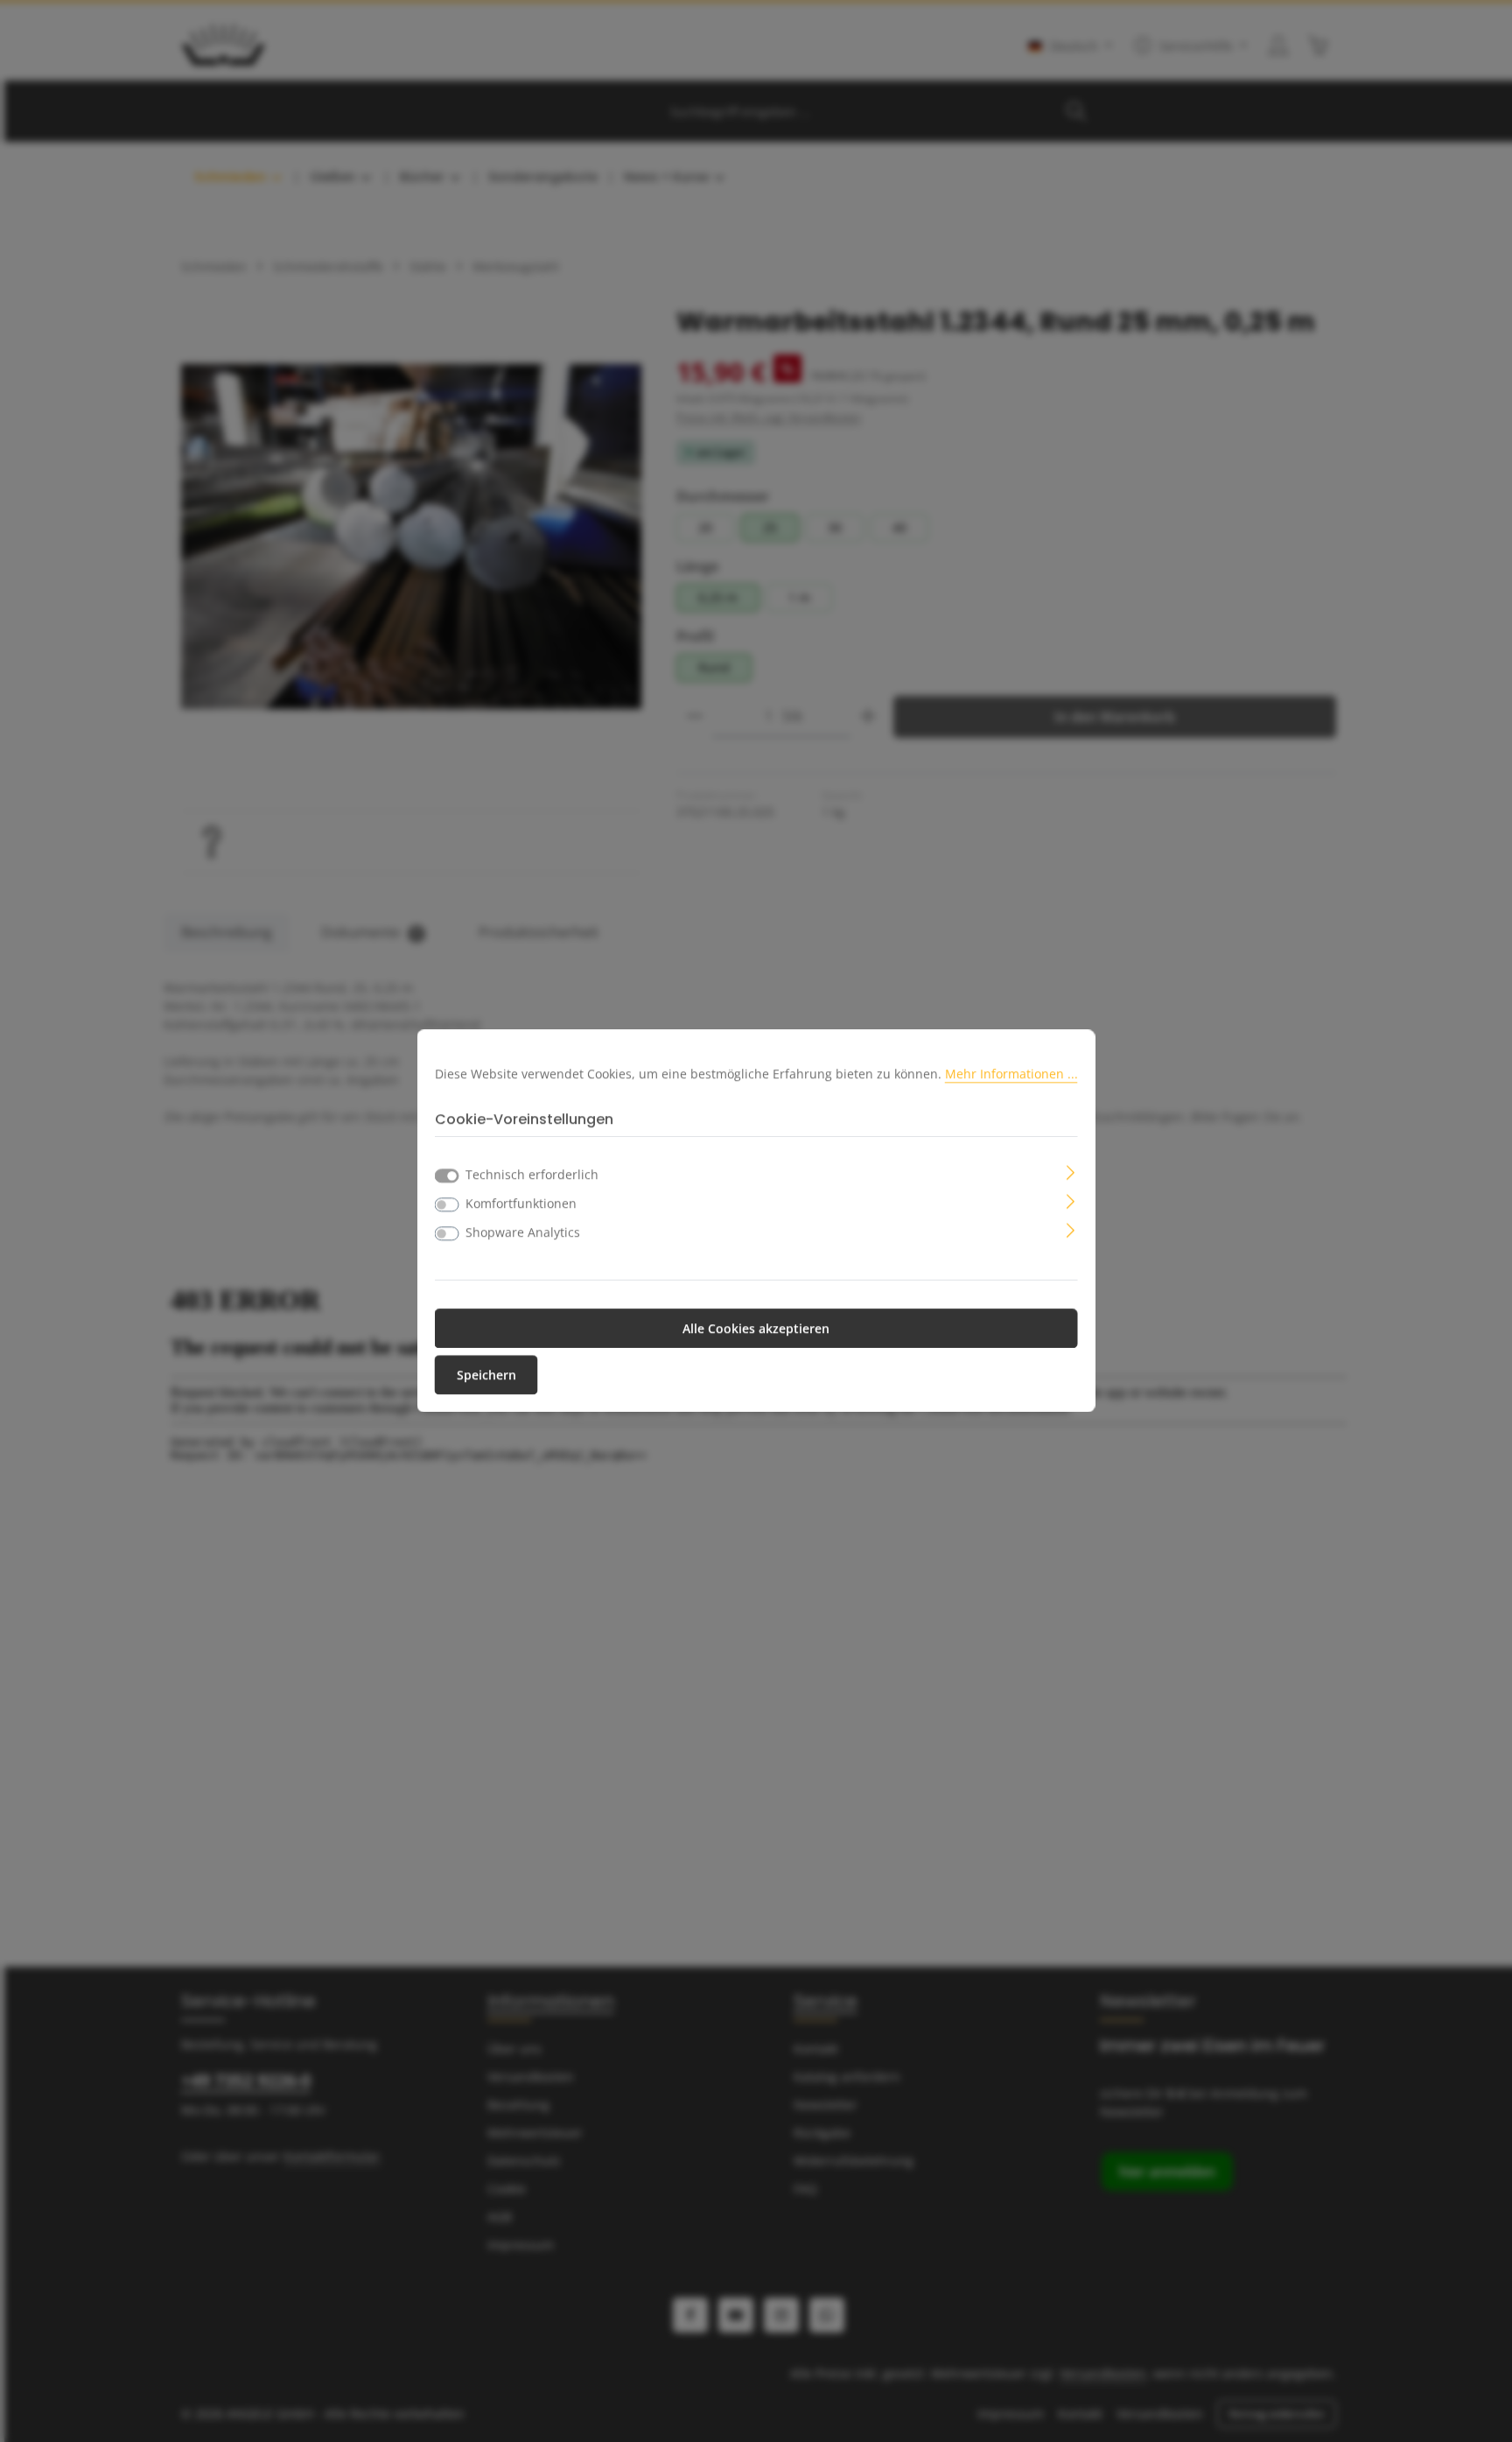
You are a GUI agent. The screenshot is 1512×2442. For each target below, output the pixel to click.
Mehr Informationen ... (1011, 1074)
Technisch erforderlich (532, 1175)
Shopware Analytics (523, 1233)
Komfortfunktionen (521, 1204)
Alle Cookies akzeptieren (756, 1329)
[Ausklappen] (1071, 1172)
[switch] (447, 1205)
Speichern (486, 1375)
